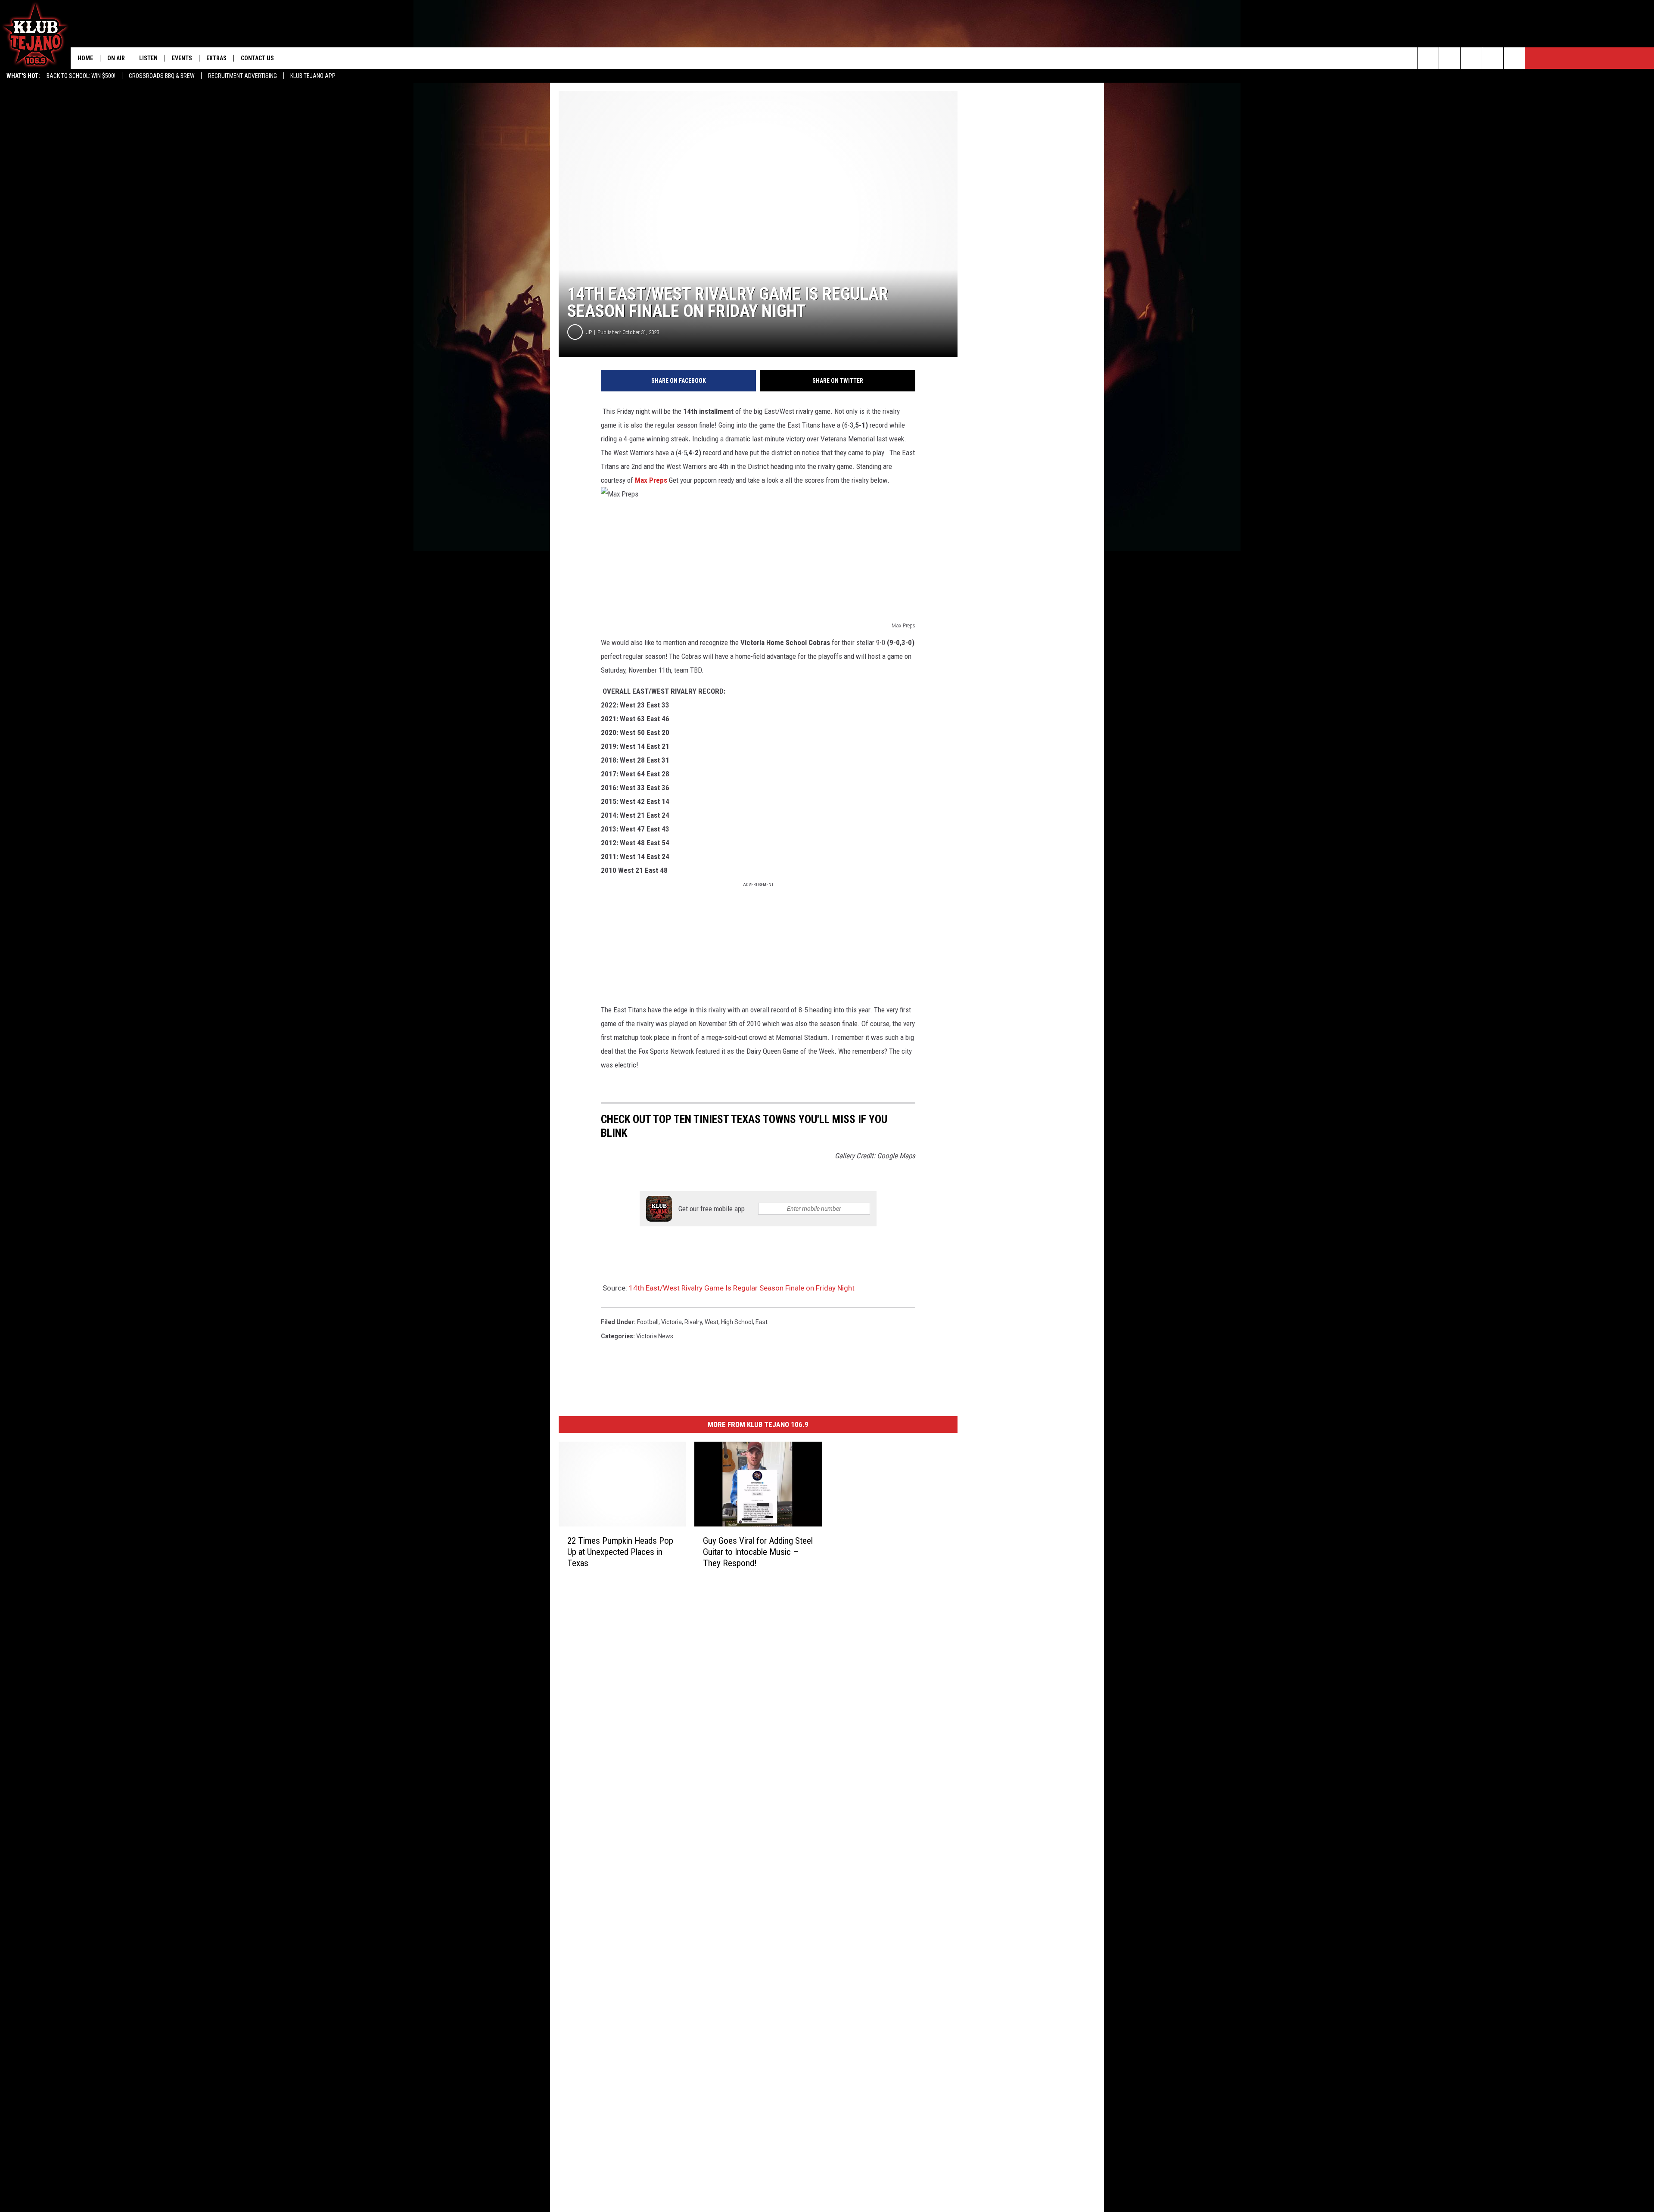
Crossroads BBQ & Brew (162, 76)
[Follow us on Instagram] (1493, 58)
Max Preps (652, 480)
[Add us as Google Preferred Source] (1450, 58)
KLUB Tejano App (313, 76)
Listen (148, 58)
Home (85, 58)
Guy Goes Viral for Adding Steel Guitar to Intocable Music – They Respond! (758, 1552)
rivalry (693, 1322)
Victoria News (655, 1336)
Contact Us (257, 58)
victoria (672, 1322)
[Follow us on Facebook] (1471, 58)
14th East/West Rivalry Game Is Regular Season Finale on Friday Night (742, 1288)
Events (182, 58)
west (712, 1322)
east (762, 1322)
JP (589, 332)
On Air (116, 58)
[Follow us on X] (1514, 58)
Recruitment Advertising (243, 76)
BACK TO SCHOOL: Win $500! (81, 76)
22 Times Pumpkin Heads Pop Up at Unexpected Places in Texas (620, 1552)
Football (648, 1322)
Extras (216, 58)
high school (737, 1322)
